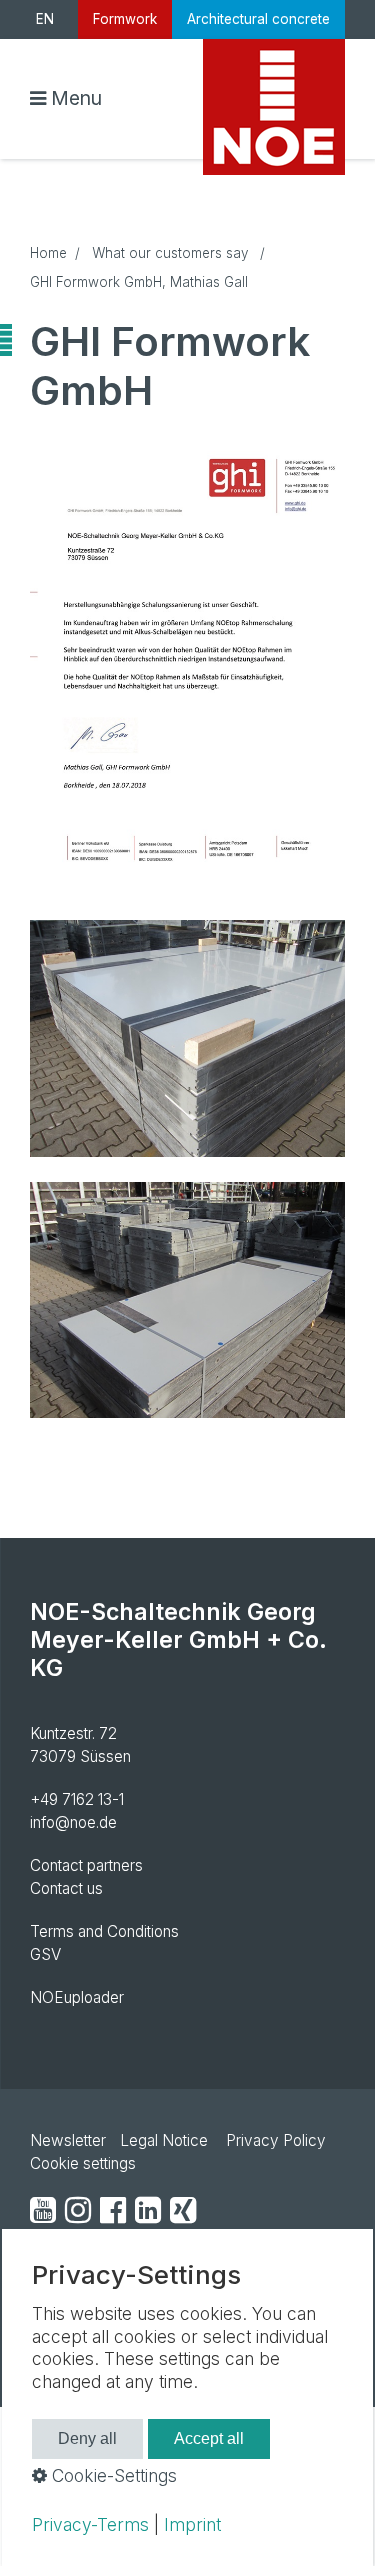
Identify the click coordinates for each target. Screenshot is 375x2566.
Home (48, 253)
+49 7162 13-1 (77, 1799)
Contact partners (86, 1865)
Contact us (66, 1888)
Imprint (192, 2524)
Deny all (87, 2438)
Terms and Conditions (104, 1931)
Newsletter (68, 2140)
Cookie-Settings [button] (112, 2475)
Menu (76, 98)
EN (45, 19)
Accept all (209, 2438)
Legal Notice (164, 2140)
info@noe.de (73, 1822)
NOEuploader (77, 1997)
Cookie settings (83, 2163)
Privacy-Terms (90, 2524)
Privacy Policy (276, 2140)
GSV (45, 1954)
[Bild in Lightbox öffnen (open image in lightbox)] (187, 658)
